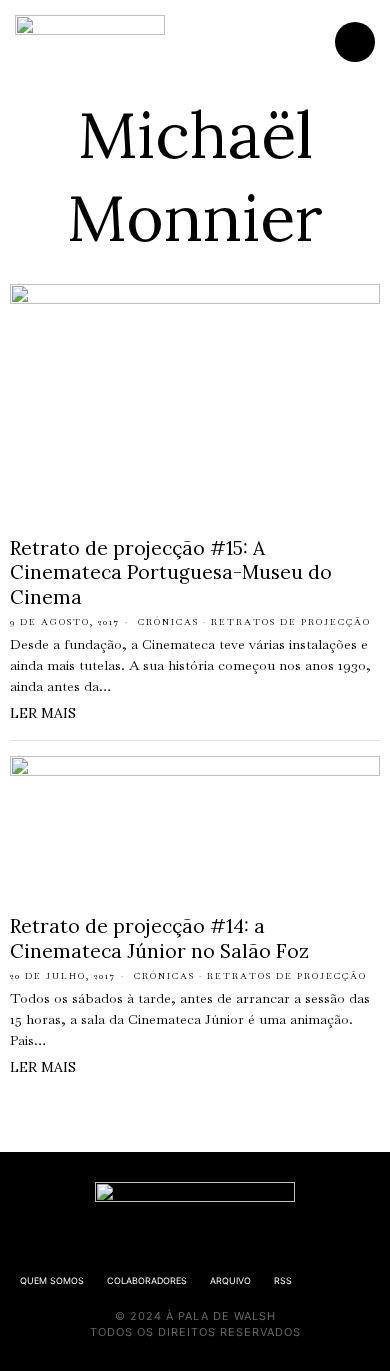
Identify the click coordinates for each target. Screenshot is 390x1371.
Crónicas (168, 622)
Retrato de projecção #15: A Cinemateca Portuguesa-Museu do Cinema (171, 572)
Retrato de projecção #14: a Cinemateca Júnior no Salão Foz (159, 938)
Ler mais (43, 713)
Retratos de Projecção (291, 622)
